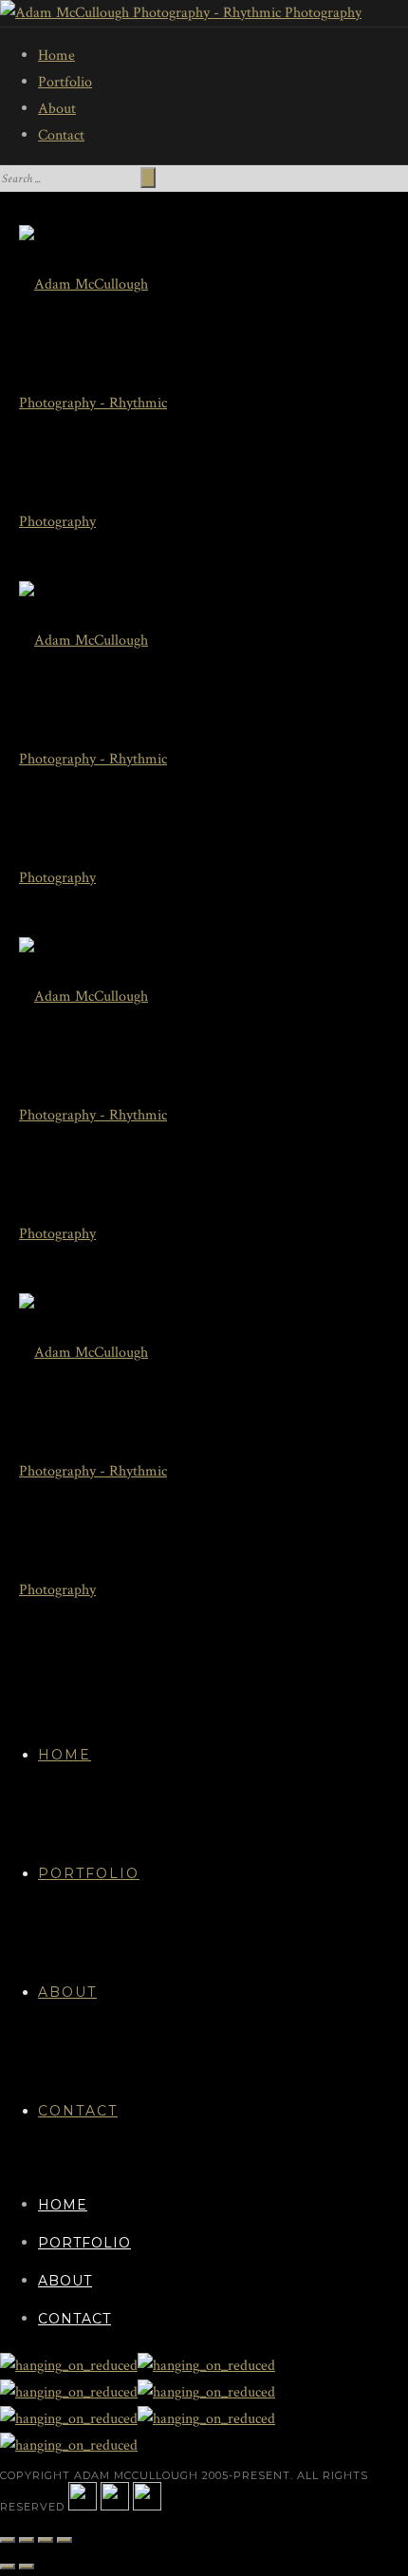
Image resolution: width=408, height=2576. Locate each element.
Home (56, 56)
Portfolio (65, 82)
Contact (61, 135)
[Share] (27, 2540)
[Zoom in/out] (65, 2540)
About (57, 109)
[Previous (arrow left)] (8, 2567)
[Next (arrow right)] (27, 2567)
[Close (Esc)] (8, 2540)
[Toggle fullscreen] (46, 2540)
